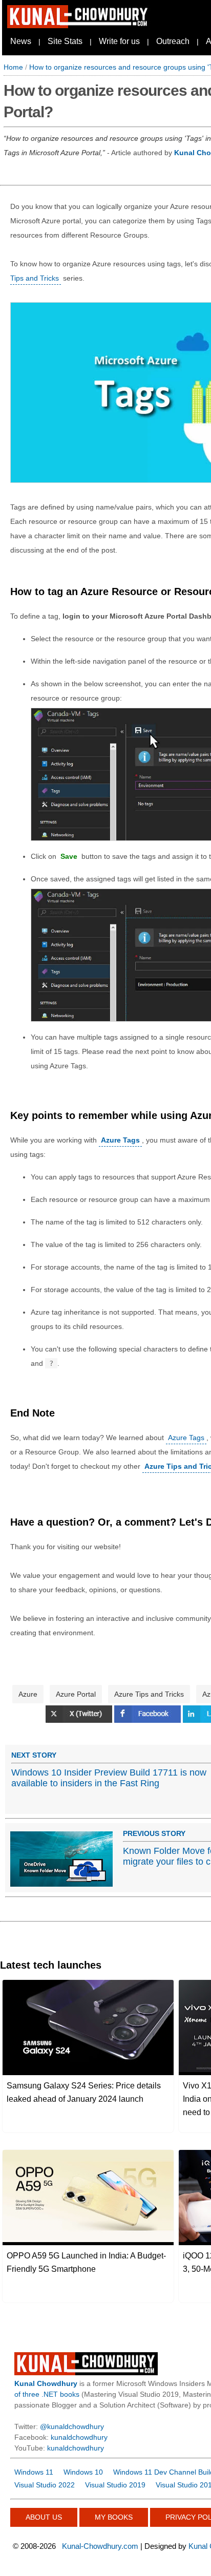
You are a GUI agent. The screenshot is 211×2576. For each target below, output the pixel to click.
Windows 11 (34, 2472)
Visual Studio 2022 (45, 2485)
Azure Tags (186, 1438)
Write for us (119, 41)
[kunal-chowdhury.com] (79, 26)
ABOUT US (44, 2517)
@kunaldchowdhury (72, 2426)
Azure (28, 1694)
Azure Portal (76, 1694)
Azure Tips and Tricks (149, 1694)
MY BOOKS (114, 2517)
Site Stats (65, 41)
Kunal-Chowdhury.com (100, 2546)
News (21, 41)
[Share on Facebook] (149, 1720)
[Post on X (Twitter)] (80, 1720)
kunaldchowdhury (79, 2437)
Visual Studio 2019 (115, 2485)
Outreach (173, 41)
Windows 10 (83, 2472)
